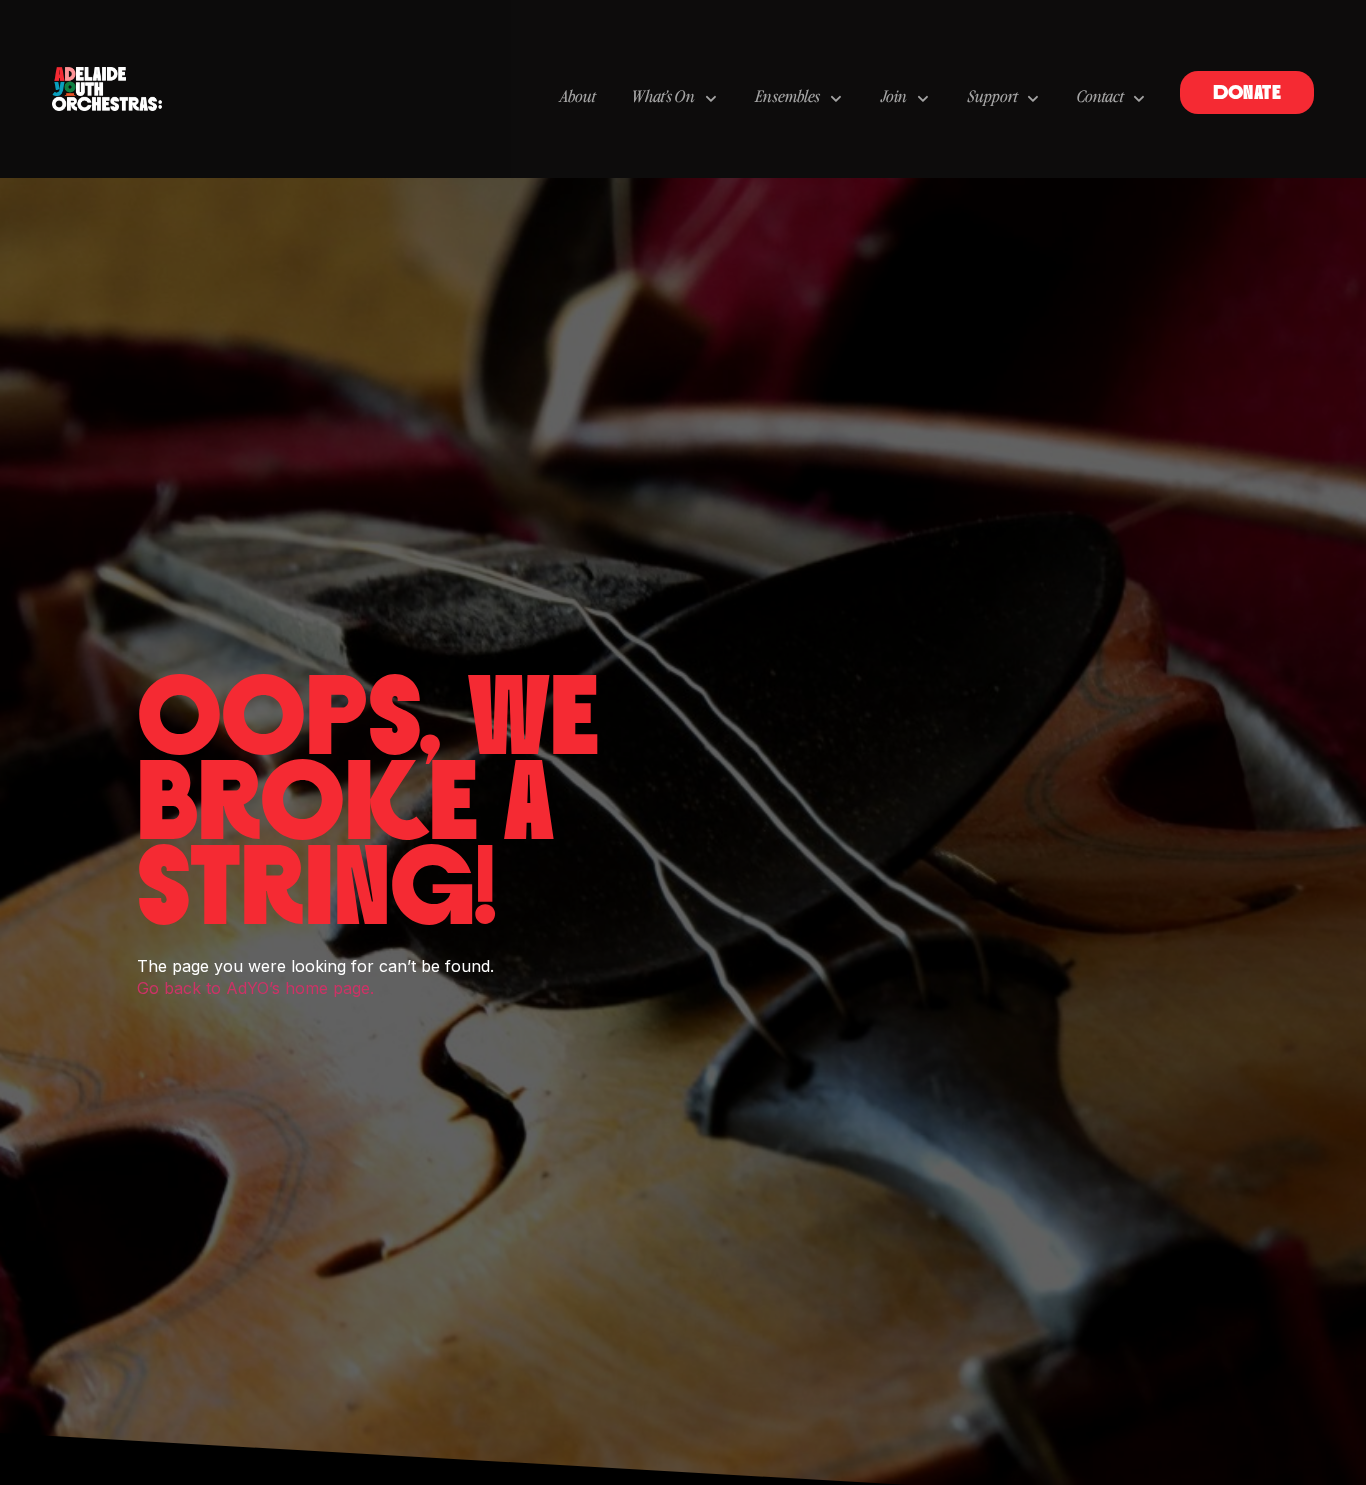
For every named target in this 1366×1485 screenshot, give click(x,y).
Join (893, 98)
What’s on (664, 98)
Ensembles (787, 98)
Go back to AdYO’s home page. (255, 988)
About (576, 98)
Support (992, 98)
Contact (1100, 98)
